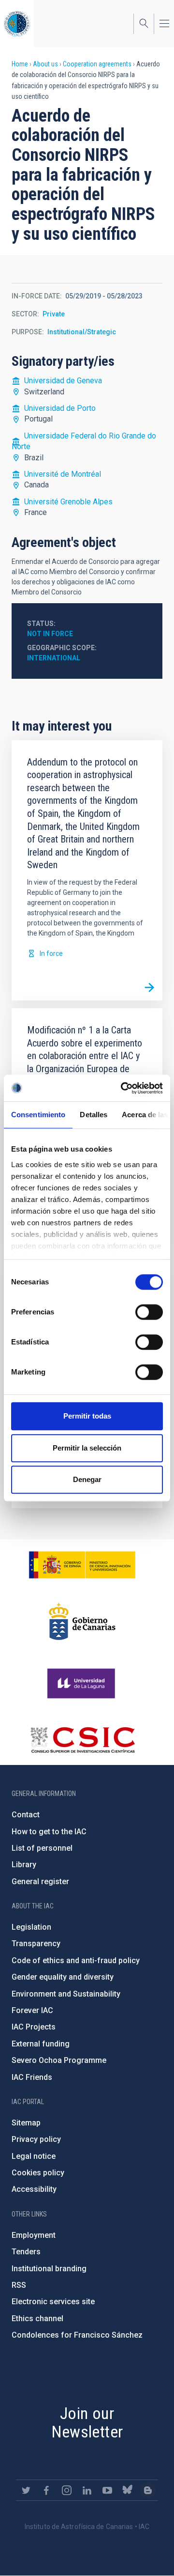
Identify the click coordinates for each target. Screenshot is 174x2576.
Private (54, 314)
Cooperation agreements (97, 64)
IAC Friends (32, 2077)
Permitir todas (87, 1416)
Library (24, 1865)
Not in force (50, 634)
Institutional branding (49, 2269)
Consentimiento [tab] (38, 1115)
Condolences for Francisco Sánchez (77, 2335)
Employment (34, 2235)
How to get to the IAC (49, 1832)
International (54, 658)
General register (40, 1881)
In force (51, 953)
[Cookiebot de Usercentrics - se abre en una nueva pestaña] (123, 1088)
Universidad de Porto (60, 408)
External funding (41, 2044)
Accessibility (34, 2189)
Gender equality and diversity (63, 1977)
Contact (26, 1815)
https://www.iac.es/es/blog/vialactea (148, 2490)
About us (45, 64)
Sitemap (26, 2123)
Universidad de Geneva (63, 381)
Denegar (87, 1479)
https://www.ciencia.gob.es (82, 1565)
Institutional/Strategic (82, 332)
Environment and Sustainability (66, 1994)
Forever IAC (32, 2010)
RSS (19, 2285)
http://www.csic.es (82, 1740)
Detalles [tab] (94, 1115)
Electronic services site (53, 2302)
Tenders (26, 2252)
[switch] (149, 1312)
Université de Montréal (63, 474)
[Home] (17, 23)
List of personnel (42, 1848)
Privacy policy (36, 2139)
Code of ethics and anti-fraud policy (76, 1960)
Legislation (31, 1927)
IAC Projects (34, 2027)
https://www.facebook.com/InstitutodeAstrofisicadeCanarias (46, 2490)
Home (20, 64)
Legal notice (34, 2156)
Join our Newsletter (87, 2423)
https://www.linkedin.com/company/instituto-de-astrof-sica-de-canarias (87, 2490)
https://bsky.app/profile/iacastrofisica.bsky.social (128, 2490)
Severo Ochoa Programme (59, 2060)
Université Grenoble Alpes (68, 502)
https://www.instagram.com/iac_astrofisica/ (67, 2490)
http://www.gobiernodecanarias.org (82, 1622)
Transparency (36, 1944)
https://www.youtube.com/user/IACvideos (107, 2490)
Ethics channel (37, 2318)
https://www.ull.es (82, 1684)
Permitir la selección (87, 1448)
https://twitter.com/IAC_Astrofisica (26, 2490)
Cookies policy (38, 2173)
